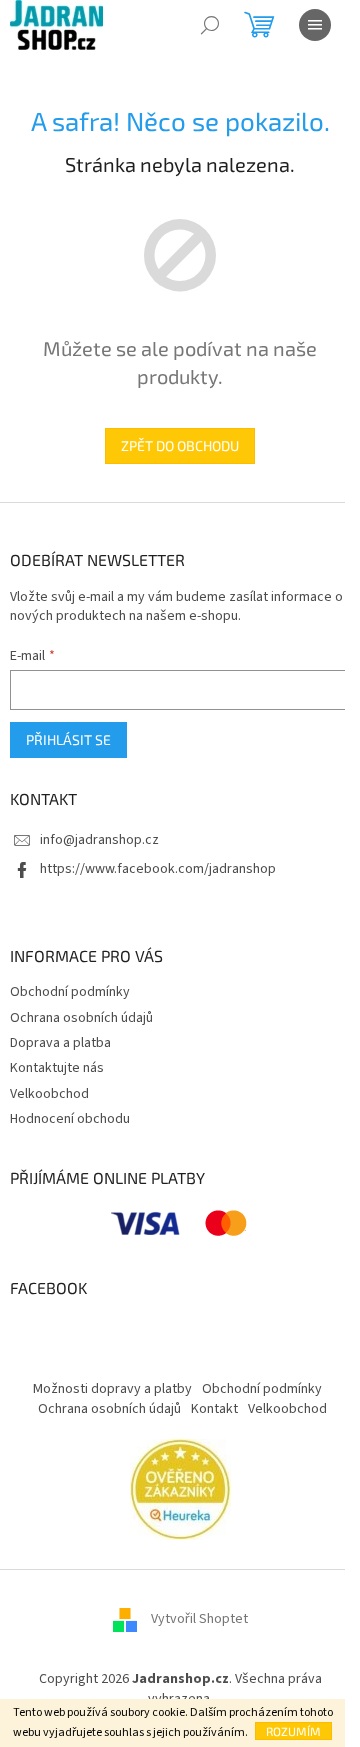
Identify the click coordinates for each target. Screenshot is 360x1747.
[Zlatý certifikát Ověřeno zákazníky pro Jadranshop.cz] (180, 1489)
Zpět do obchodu (180, 445)
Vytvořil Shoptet (199, 1620)
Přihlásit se (68, 739)
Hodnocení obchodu (70, 1119)
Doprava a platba (60, 1043)
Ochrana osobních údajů (81, 1018)
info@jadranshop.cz (99, 840)
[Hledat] (210, 25)
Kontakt (214, 1409)
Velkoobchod (49, 1094)
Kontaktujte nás (57, 1068)
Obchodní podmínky (70, 992)
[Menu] (315, 25)
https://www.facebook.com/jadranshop (158, 869)
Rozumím (293, 1731)
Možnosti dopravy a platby (112, 1389)
